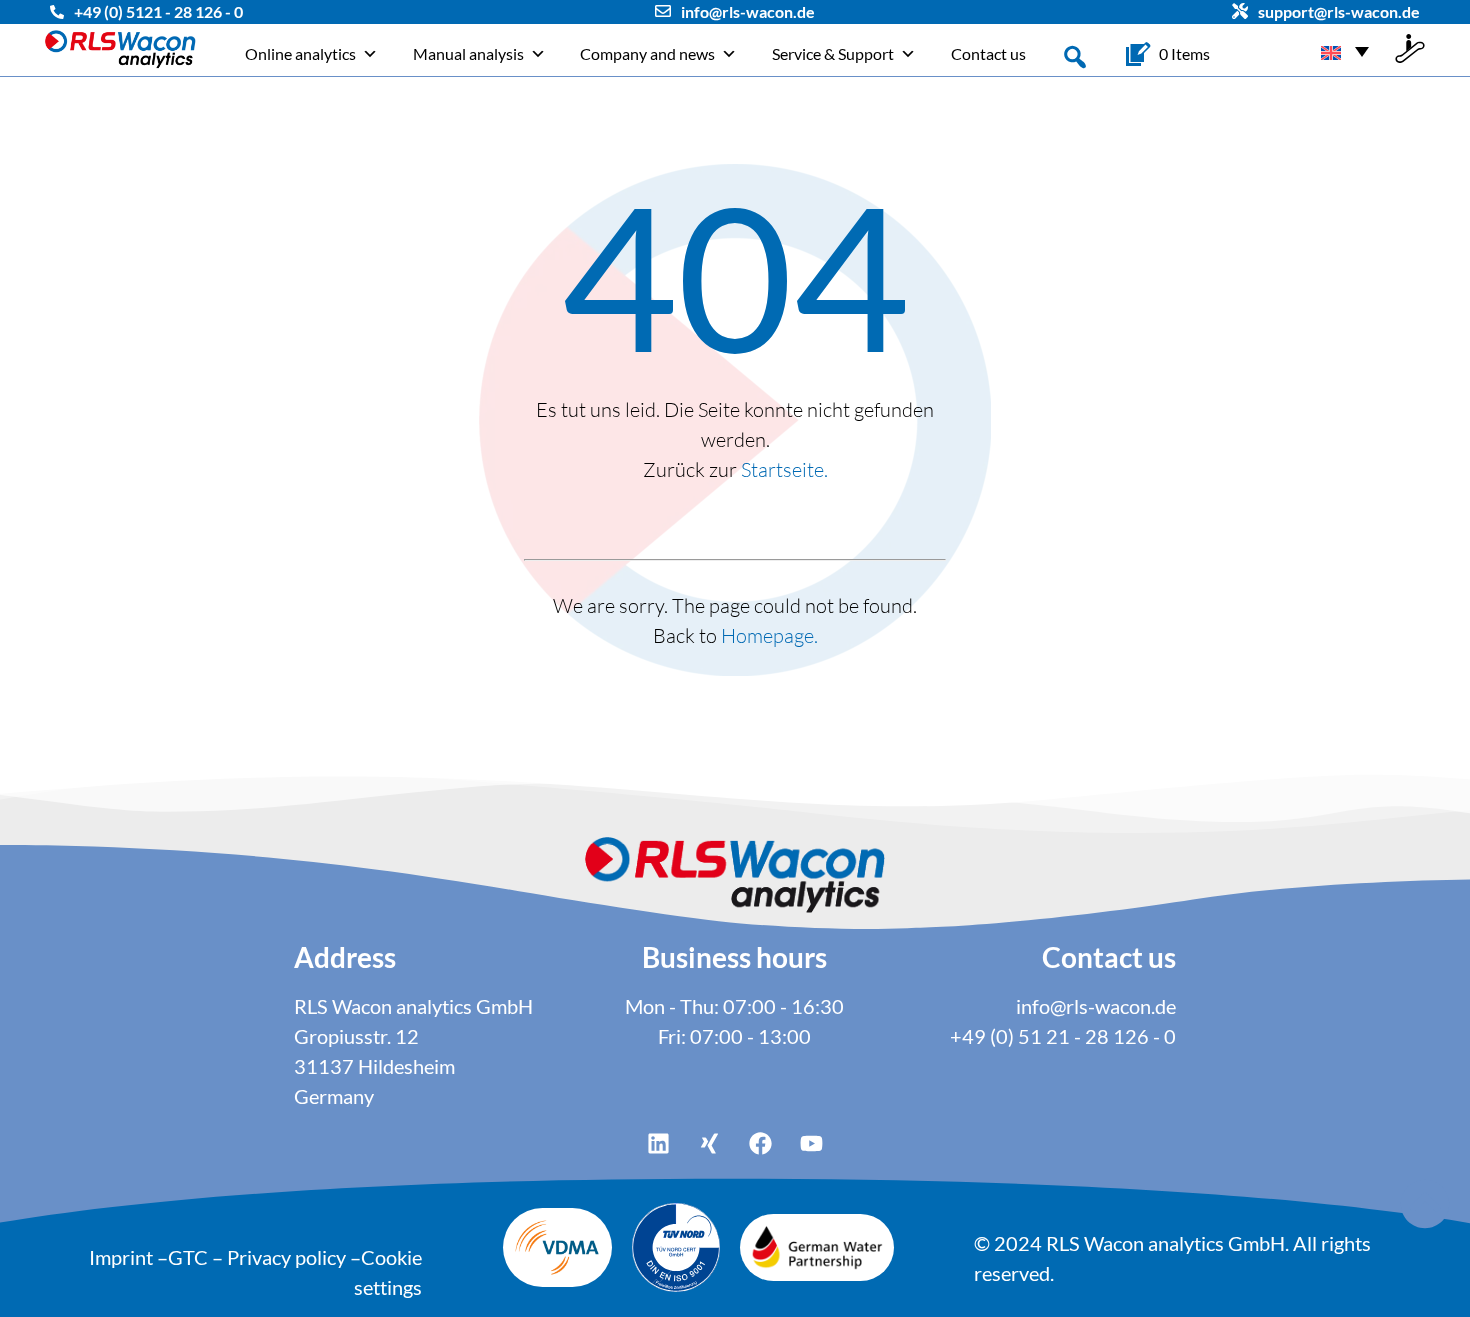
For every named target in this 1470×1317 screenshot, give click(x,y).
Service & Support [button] (833, 53)
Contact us (988, 53)
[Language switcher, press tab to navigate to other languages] (1345, 50)
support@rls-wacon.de (1339, 11)
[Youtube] (812, 1144)
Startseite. (784, 469)
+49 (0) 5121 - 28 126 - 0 (158, 11)
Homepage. (769, 635)
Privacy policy (286, 1257)
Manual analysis (468, 53)
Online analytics (300, 53)
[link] (1184, 54)
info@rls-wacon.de (748, 11)
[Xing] (710, 1144)
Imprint (121, 1257)
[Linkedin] (659, 1144)
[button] (1075, 55)
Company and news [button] (647, 53)
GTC (188, 1257)
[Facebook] (761, 1144)
